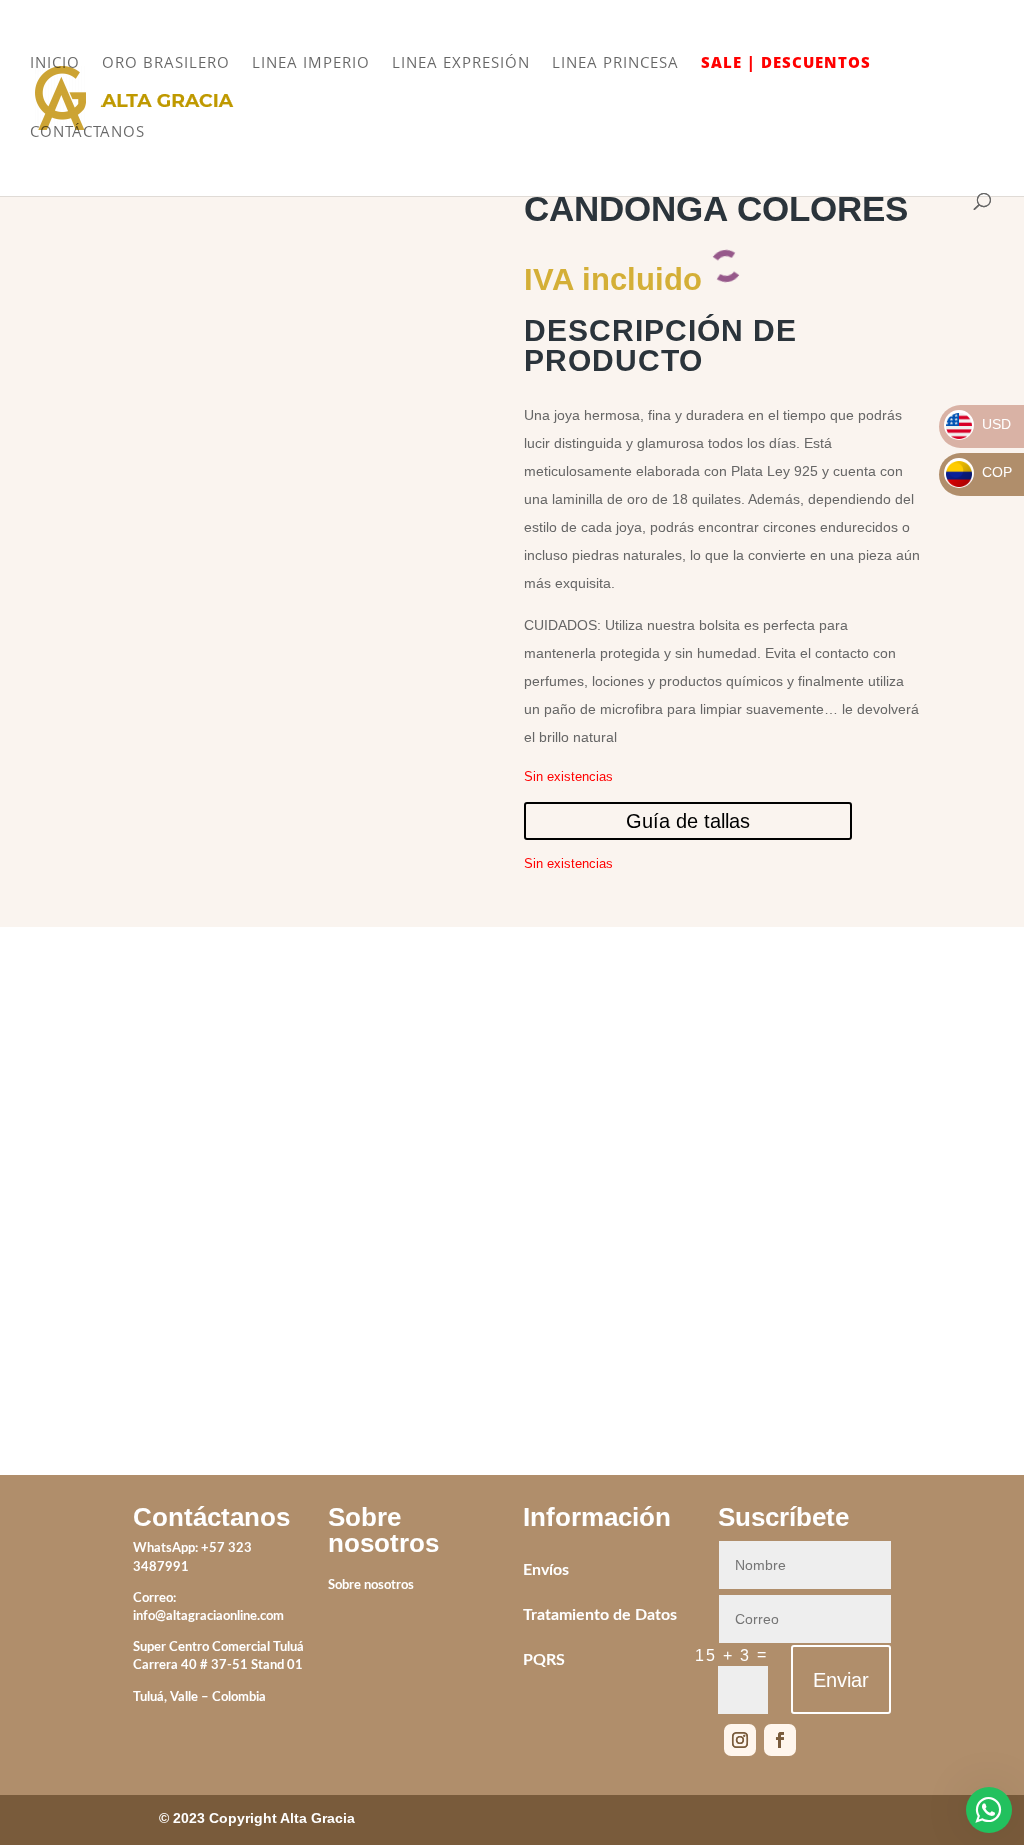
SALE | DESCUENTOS (786, 63)
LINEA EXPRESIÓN (461, 63)
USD (978, 424)
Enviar (841, 1680)
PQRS (544, 1660)
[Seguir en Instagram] (740, 1740)
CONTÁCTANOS (87, 132)
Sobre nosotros (371, 1585)
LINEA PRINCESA (615, 63)
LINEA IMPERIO (311, 63)
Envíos (546, 1570)
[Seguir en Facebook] (780, 1740)
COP (979, 472)
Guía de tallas (688, 821)
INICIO (55, 63)
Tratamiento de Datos (600, 1615)
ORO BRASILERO (166, 63)
